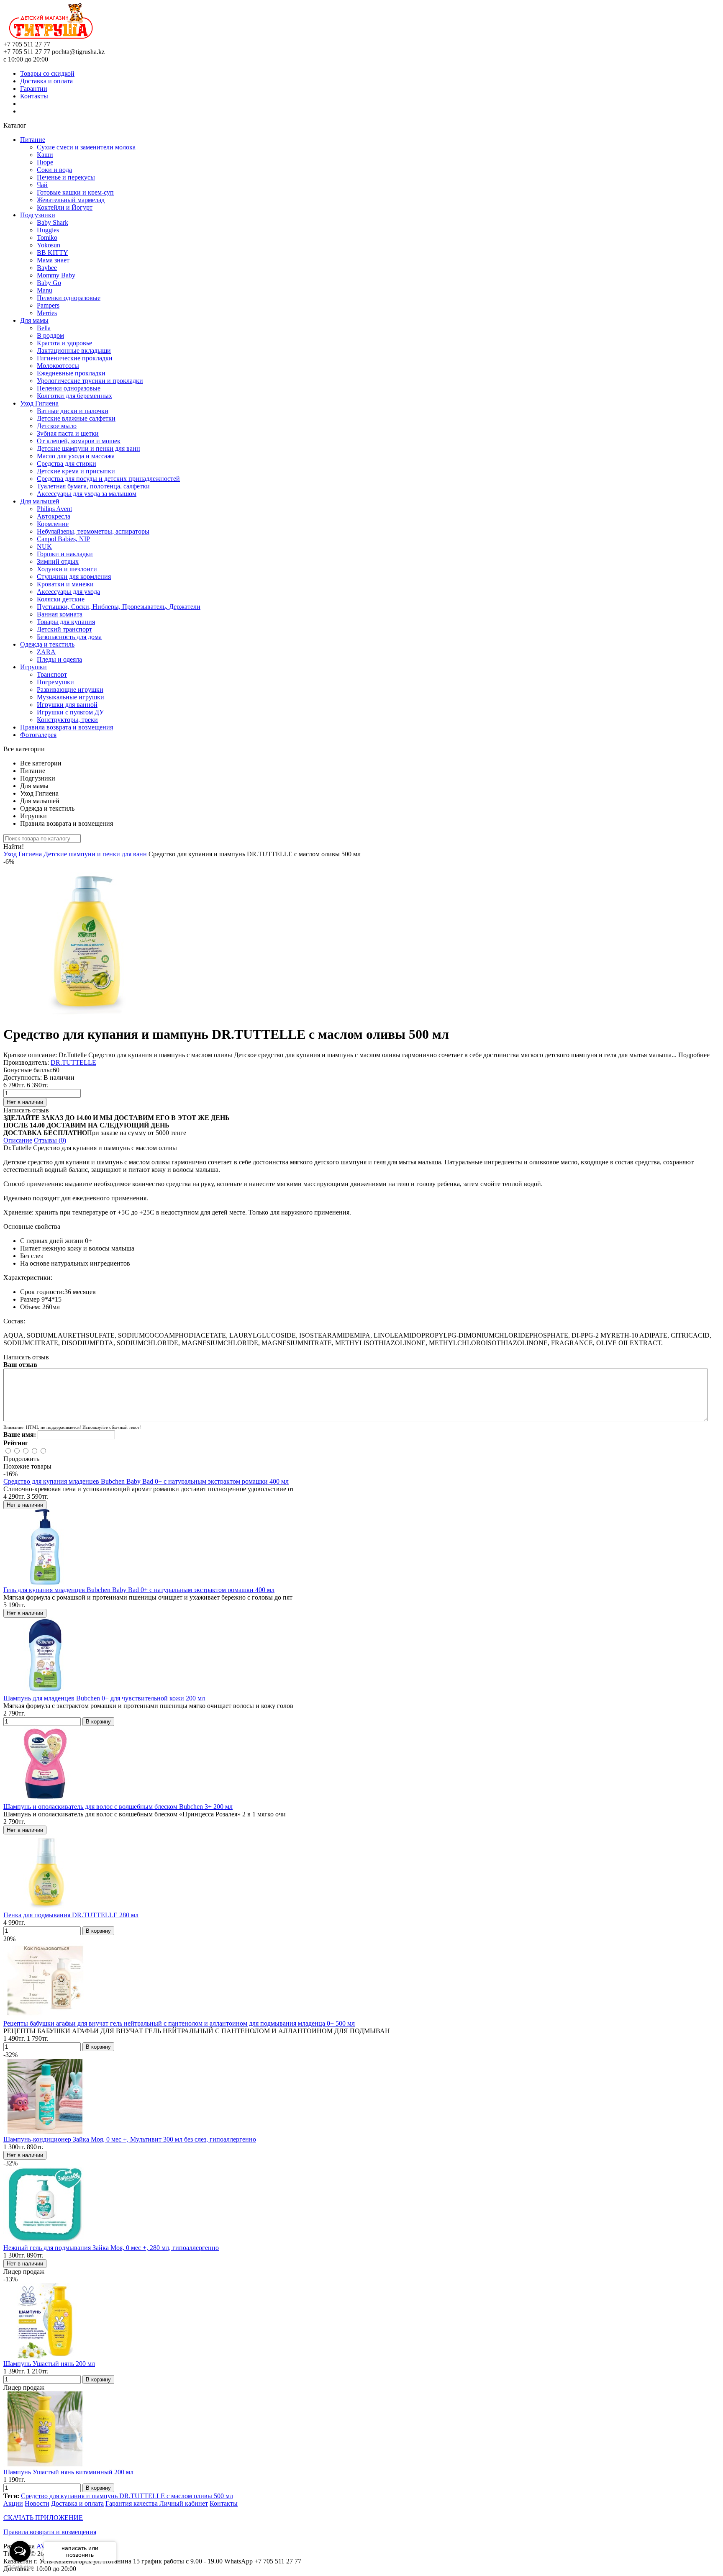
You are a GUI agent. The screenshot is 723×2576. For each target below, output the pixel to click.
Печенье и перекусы (66, 177)
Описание (18, 1140)
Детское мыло (57, 426)
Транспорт (52, 674)
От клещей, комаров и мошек (79, 441)
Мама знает (53, 260)
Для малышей (40, 501)
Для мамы (34, 320)
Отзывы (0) (50, 1140)
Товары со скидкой (47, 73)
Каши (45, 155)
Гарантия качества (132, 2503)
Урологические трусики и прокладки (90, 381)
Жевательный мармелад (71, 200)
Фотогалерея (38, 735)
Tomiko (47, 238)
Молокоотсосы (58, 366)
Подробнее (694, 1055)
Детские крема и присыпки (76, 471)
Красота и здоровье (64, 343)
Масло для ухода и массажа (76, 456)
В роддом (50, 335)
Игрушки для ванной (67, 705)
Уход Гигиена (39, 403)
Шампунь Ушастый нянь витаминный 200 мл (68, 2472)
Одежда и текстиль (47, 644)
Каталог (15, 125)
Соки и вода (54, 170)
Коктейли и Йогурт (65, 207)
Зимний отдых (58, 561)
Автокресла (54, 516)
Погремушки (55, 682)
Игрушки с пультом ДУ (70, 712)
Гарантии (34, 89)
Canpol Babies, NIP (63, 539)
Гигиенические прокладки (75, 358)
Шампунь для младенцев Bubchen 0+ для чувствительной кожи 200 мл (104, 1698)
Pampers (48, 305)
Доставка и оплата (46, 81)
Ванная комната (60, 614)
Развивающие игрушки (70, 690)
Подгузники (38, 215)
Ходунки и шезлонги (67, 569)
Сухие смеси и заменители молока (86, 147)
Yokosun (49, 245)
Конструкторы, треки (67, 720)
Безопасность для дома (69, 637)
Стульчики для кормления (74, 577)
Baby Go (49, 283)
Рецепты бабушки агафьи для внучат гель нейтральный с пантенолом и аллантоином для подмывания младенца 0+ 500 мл (179, 2023)
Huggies (48, 230)
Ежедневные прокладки (71, 373)
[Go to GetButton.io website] (20, 2567)
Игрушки (33, 667)
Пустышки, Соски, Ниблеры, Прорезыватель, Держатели (119, 607)
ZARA (46, 652)
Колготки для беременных (74, 396)
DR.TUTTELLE (73, 1062)
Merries (47, 313)
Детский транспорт (64, 629)
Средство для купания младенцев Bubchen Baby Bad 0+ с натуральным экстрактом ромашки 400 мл (146, 1481)
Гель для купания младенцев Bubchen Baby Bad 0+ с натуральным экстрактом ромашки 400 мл (139, 1590)
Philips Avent (54, 509)
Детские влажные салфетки (76, 418)
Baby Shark (53, 222)
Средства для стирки (67, 464)
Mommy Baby (56, 275)
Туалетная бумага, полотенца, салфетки (93, 486)
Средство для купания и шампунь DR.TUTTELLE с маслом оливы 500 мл (127, 2496)
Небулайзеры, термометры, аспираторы (93, 531)
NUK (44, 546)
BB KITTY (53, 253)
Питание (33, 140)
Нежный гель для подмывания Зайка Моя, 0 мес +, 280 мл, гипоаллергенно (111, 2248)
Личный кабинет (184, 2503)
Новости (37, 2503)
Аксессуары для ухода (68, 592)
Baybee (47, 268)
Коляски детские (61, 599)
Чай (42, 185)
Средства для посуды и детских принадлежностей (108, 479)
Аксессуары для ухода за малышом (87, 494)
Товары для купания (66, 622)
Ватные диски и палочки (73, 411)
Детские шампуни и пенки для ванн (88, 448)
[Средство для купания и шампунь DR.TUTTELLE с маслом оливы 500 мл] (87, 1014)
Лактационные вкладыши (74, 351)
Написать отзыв (26, 1110)
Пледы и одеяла (59, 659)
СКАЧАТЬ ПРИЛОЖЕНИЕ (43, 2518)
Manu (45, 290)
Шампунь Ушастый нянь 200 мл (49, 2364)
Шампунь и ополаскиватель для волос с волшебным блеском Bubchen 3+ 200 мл (118, 1807)
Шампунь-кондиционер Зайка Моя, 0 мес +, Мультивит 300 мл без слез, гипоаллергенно (130, 2139)
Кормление (53, 524)
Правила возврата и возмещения (67, 727)
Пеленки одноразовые (69, 298)
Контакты (34, 96)
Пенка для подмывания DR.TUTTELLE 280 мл (71, 1915)
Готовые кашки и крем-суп (75, 192)
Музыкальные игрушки (71, 697)
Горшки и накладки (65, 554)
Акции (13, 2503)
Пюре (45, 162)
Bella (44, 328)
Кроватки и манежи (65, 584)
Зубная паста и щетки (68, 433)
